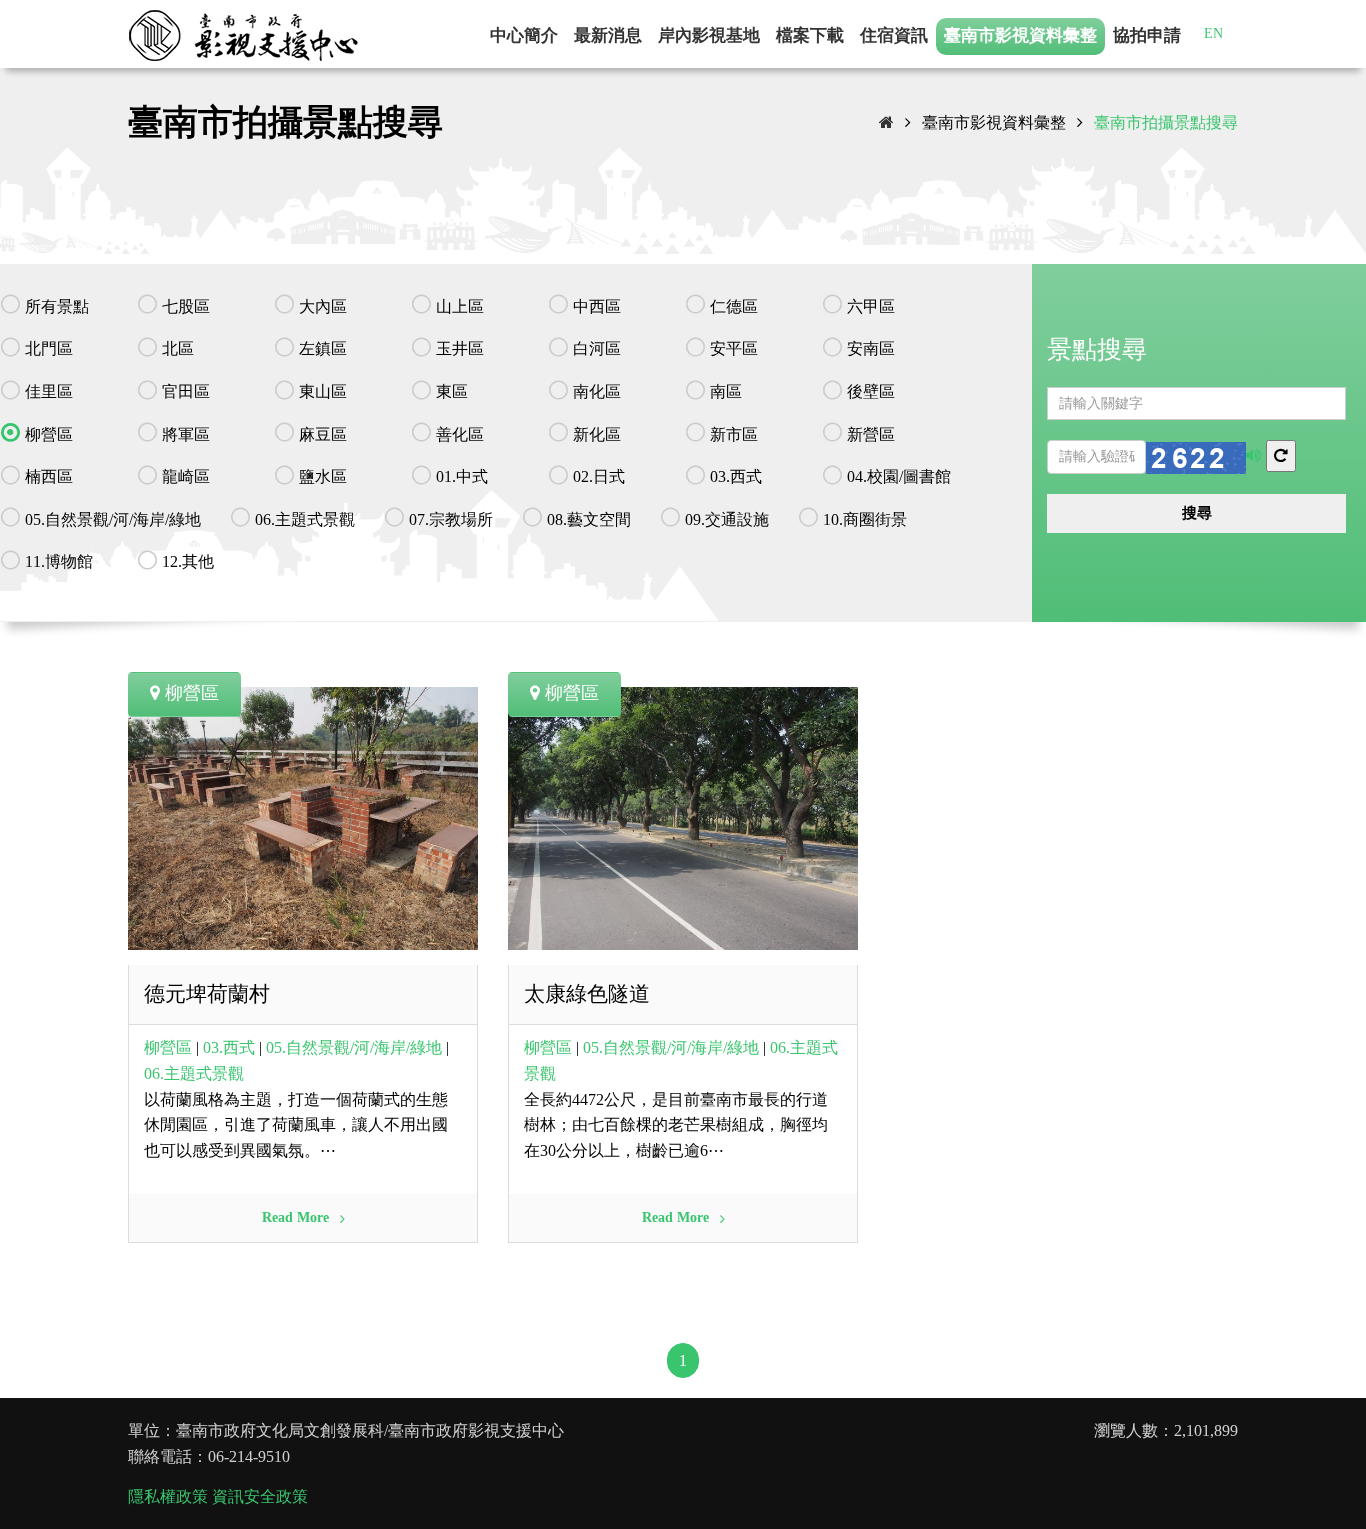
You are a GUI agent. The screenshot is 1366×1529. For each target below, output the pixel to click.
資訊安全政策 (260, 1496)
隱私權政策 (168, 1496)
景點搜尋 (1097, 349)
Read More (297, 1217)
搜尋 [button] (1197, 513)
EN (1213, 33)
